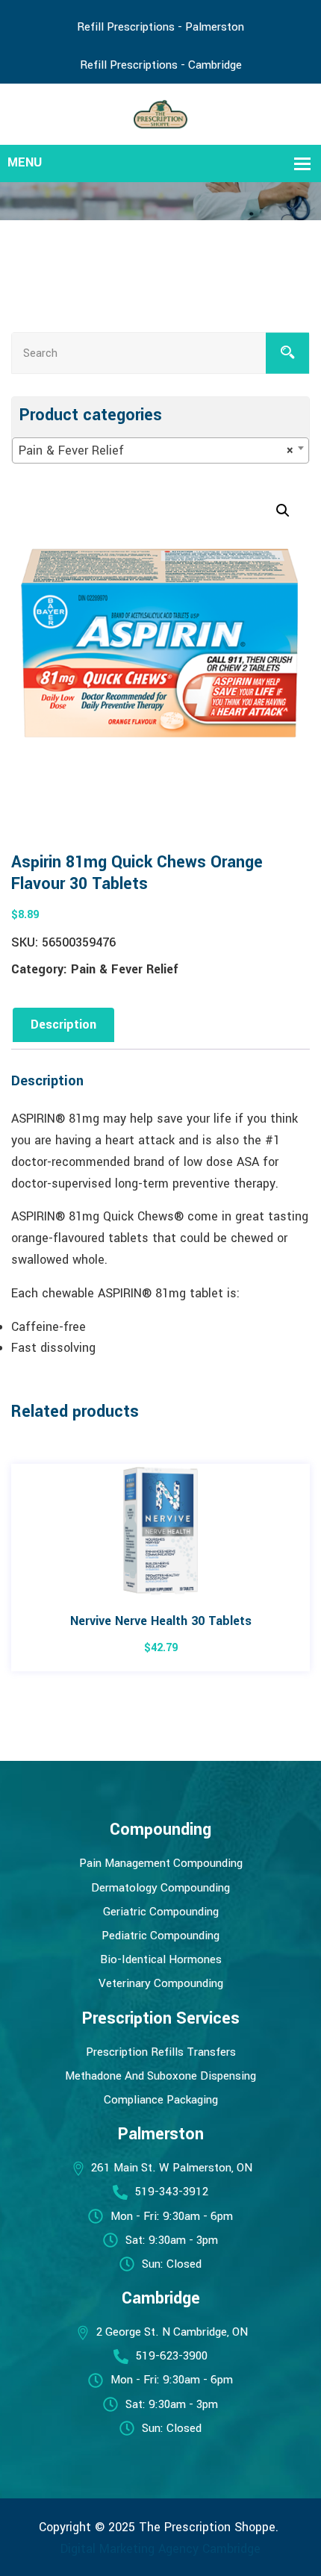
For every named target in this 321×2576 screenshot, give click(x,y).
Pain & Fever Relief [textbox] (156, 450)
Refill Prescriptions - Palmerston (160, 27)
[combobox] (160, 450)
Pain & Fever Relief (125, 969)
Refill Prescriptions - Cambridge (161, 65)
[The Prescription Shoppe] (161, 113)
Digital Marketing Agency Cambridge (160, 2549)
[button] (283, 511)
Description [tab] (63, 1025)
